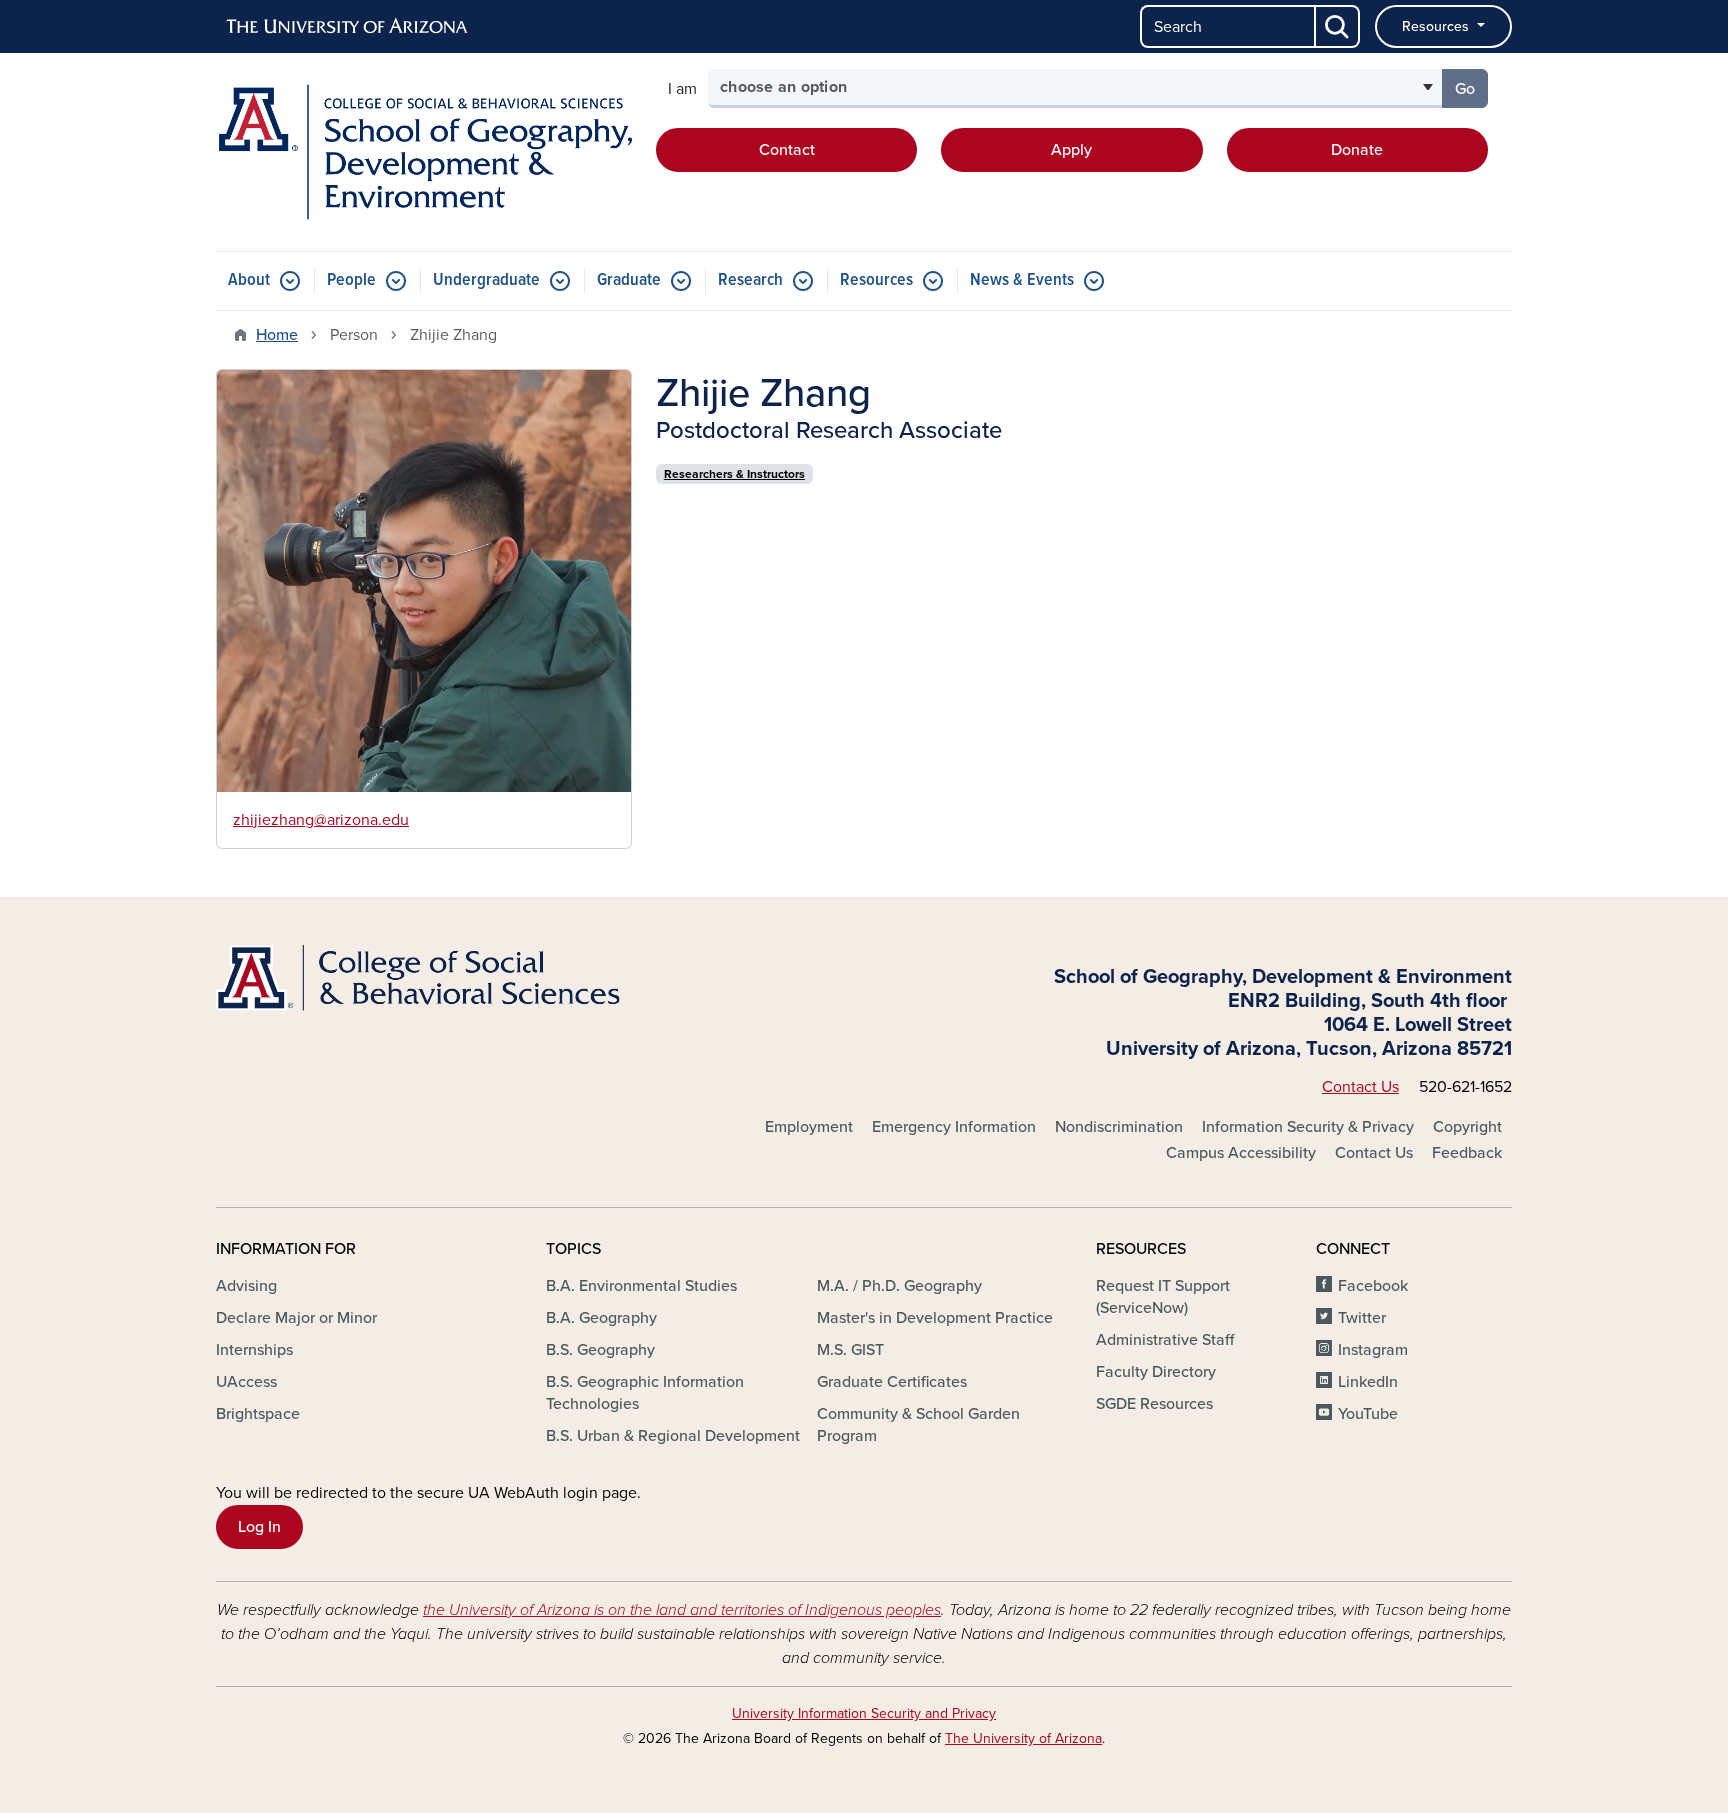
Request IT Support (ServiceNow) (1163, 1297)
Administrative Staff (1165, 1340)
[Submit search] (1338, 26)
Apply (1071, 150)
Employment (809, 1127)
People (351, 280)
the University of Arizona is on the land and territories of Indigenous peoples (682, 1610)
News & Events (1022, 280)
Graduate (629, 280)
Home (277, 335)
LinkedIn (1368, 1382)
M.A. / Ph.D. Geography (899, 1286)
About (249, 280)
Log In (259, 1527)
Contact (787, 150)
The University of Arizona (1023, 1738)
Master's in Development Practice (935, 1318)
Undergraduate (486, 280)
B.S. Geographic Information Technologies (645, 1393)
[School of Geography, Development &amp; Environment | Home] (424, 152)
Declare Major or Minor (296, 1318)
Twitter (1362, 1318)
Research (750, 280)
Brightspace (258, 1414)
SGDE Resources (1154, 1404)
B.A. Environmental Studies (641, 1286)
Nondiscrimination (1119, 1127)
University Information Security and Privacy (864, 1713)
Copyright (1467, 1127)
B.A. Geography (601, 1318)
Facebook (1373, 1286)
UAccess (246, 1382)
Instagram (1373, 1350)
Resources (1437, 26)
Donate (1357, 150)
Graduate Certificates (892, 1382)
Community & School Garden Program (918, 1425)
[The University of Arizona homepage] (348, 27)
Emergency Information (954, 1127)
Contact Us (1360, 1087)
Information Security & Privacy (1308, 1127)
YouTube (1368, 1414)
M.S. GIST (850, 1350)
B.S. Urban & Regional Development (673, 1436)
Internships (254, 1350)
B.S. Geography (600, 1350)
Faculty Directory (1156, 1372)
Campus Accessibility (1241, 1153)
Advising (246, 1286)
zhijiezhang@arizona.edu (321, 820)
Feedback (1467, 1153)
